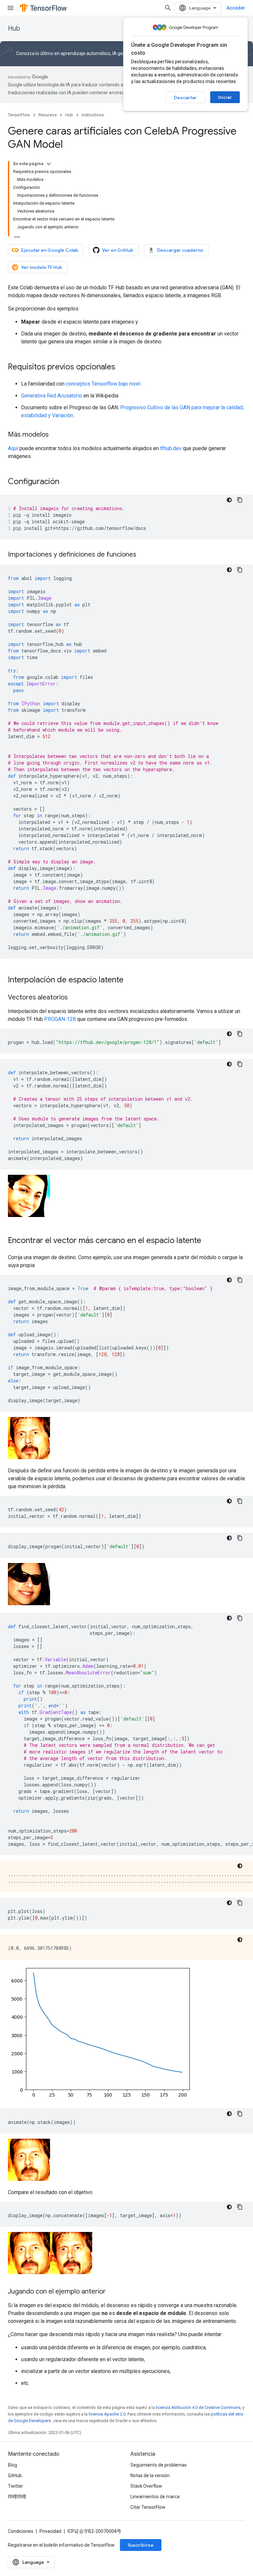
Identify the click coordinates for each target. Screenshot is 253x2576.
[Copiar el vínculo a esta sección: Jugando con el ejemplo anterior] (112, 2292)
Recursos (48, 115)
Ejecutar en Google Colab (50, 250)
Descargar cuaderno (180, 250)
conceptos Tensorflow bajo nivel (103, 384)
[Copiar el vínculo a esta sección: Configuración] (66, 482)
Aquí (13, 448)
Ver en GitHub (118, 250)
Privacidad (50, 2531)
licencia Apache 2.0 (107, 2414)
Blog (13, 2465)
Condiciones (21, 2531)
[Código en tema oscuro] (229, 500)
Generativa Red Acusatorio (52, 396)
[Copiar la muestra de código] (240, 500)
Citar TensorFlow (148, 2507)
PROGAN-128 (60, 1019)
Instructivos (93, 115)
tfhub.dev (171, 448)
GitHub (15, 2475)
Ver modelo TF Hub (42, 267)
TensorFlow (19, 115)
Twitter (15, 2486)
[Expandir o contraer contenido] (49, 164)
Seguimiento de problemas (159, 2465)
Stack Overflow (146, 2486)
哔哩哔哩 (17, 2497)
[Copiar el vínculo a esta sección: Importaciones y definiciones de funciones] (143, 555)
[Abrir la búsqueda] (168, 8)
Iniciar (225, 97)
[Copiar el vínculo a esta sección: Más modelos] (55, 435)
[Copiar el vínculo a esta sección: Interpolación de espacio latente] (130, 980)
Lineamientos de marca (155, 2497)
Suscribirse (141, 2545)
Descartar (185, 98)
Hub (14, 29)
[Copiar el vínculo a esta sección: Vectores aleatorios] (74, 998)
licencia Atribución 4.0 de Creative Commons (198, 2407)
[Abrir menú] (11, 8)
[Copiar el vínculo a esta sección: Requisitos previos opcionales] (122, 367)
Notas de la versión (150, 2475)
